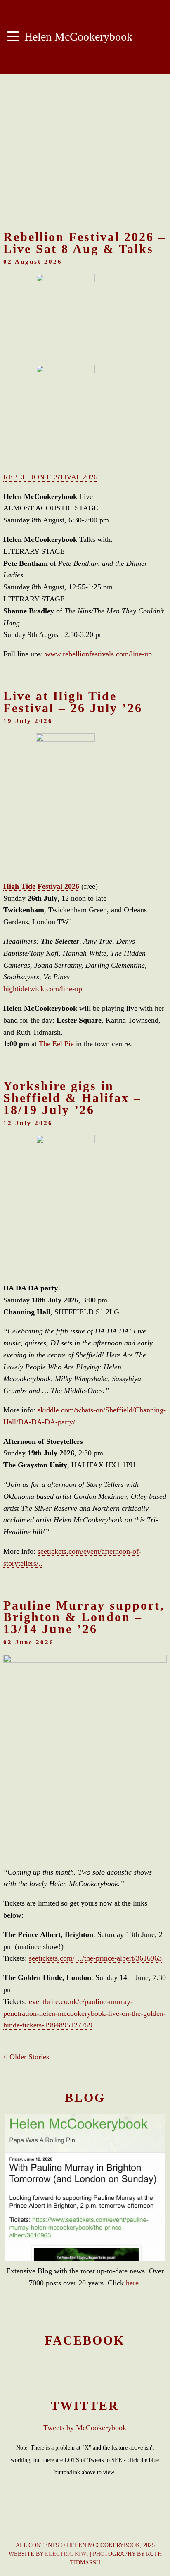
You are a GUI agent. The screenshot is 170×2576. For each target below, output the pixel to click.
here (132, 2283)
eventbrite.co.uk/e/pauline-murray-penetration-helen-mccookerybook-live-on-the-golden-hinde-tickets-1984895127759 (85, 2013)
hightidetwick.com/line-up (43, 989)
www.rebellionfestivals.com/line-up (98, 654)
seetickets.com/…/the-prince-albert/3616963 (95, 1958)
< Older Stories (26, 2057)
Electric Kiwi (67, 2554)
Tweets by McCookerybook (85, 2428)
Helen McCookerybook (77, 37)
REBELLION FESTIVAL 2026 (50, 477)
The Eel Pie (56, 1044)
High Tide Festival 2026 (41, 886)
